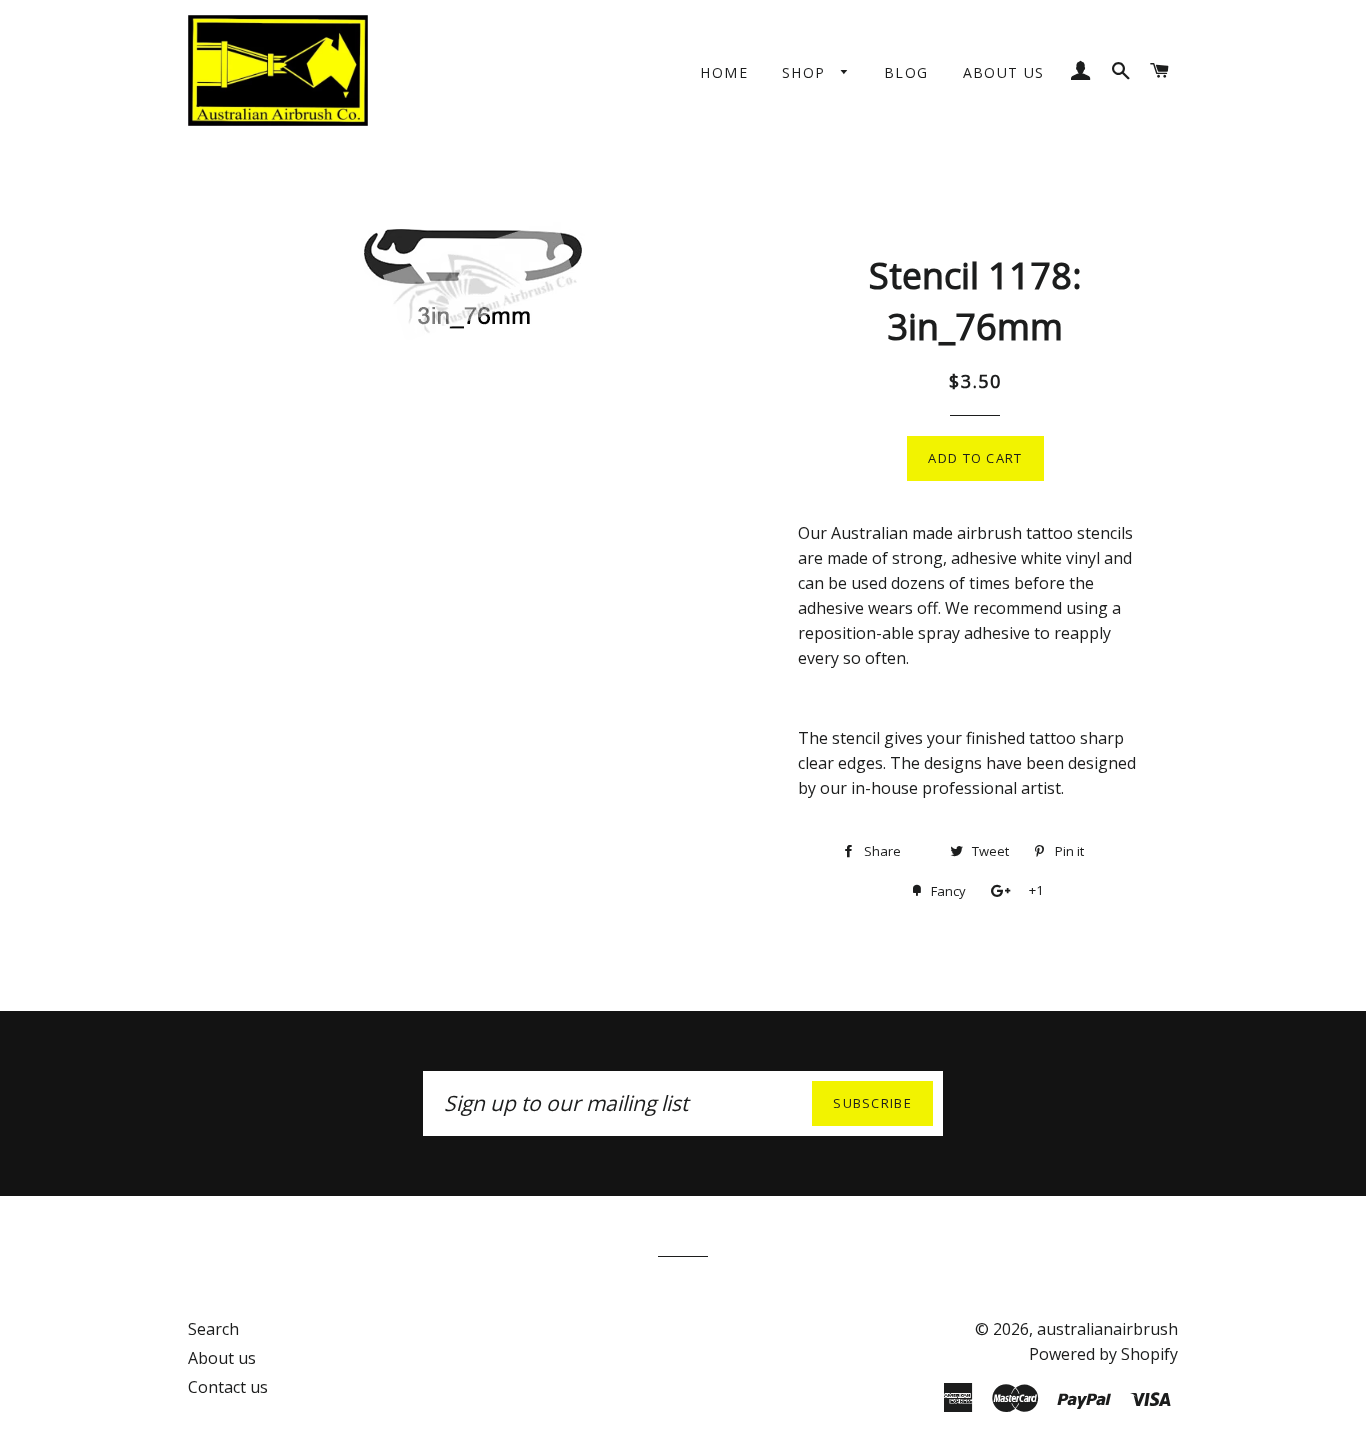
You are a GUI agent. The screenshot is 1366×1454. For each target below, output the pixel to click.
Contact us (228, 1387)
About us (1004, 72)
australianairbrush (1107, 1329)
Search (213, 1329)
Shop (806, 72)
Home (724, 72)
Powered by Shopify (1103, 1354)
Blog (906, 72)
